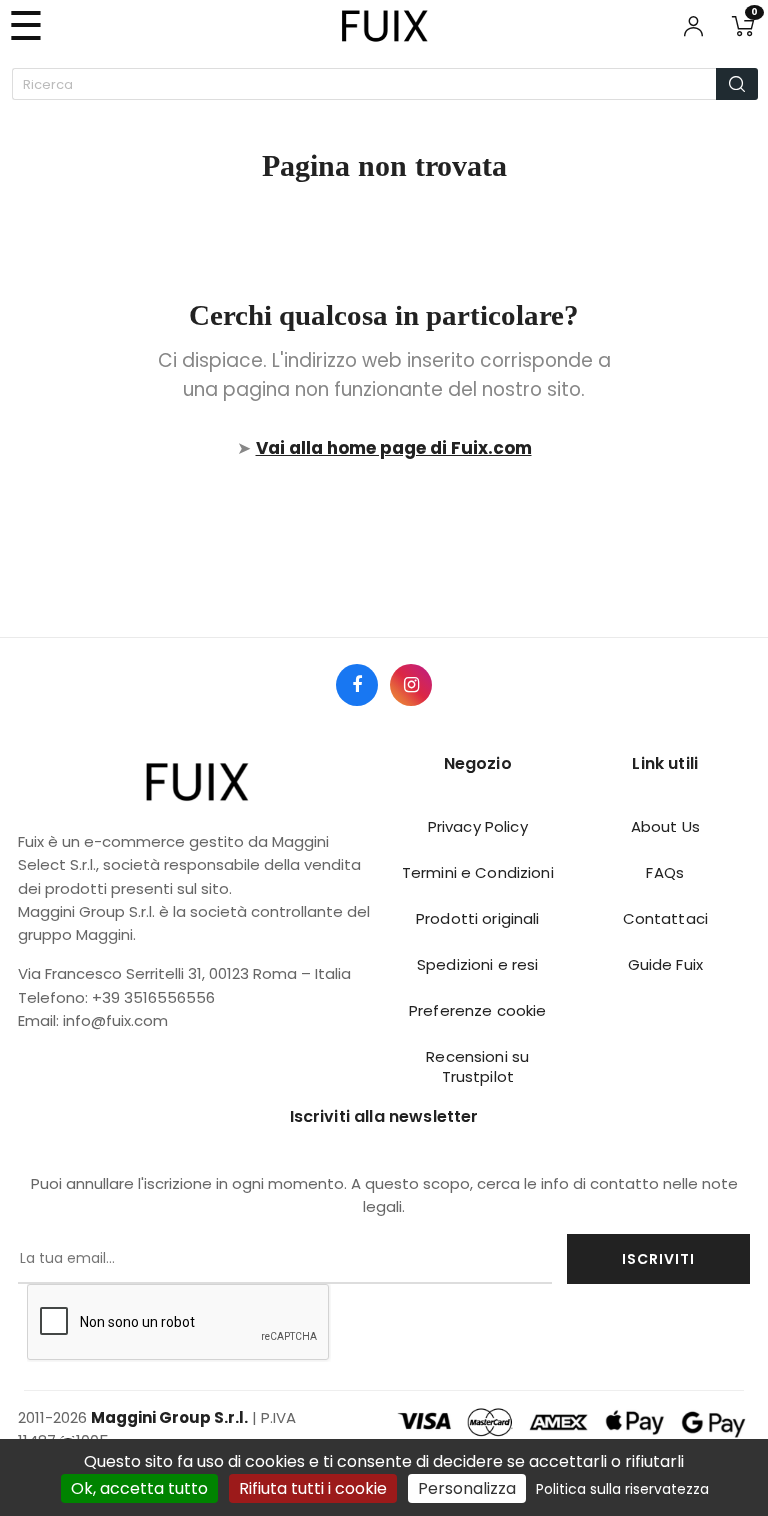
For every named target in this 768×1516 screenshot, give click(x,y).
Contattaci (665, 918)
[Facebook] (357, 685)
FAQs (665, 872)
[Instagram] (411, 685)
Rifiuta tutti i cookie (313, 1488)
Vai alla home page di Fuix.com (394, 448)
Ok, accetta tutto (139, 1488)
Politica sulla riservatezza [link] (622, 1489)
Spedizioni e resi (477, 964)
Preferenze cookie (477, 1010)
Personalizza (467, 1488)
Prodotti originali (478, 918)
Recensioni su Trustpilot (477, 1066)
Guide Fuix (665, 964)
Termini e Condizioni (478, 872)
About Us (665, 826)
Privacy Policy (478, 826)
